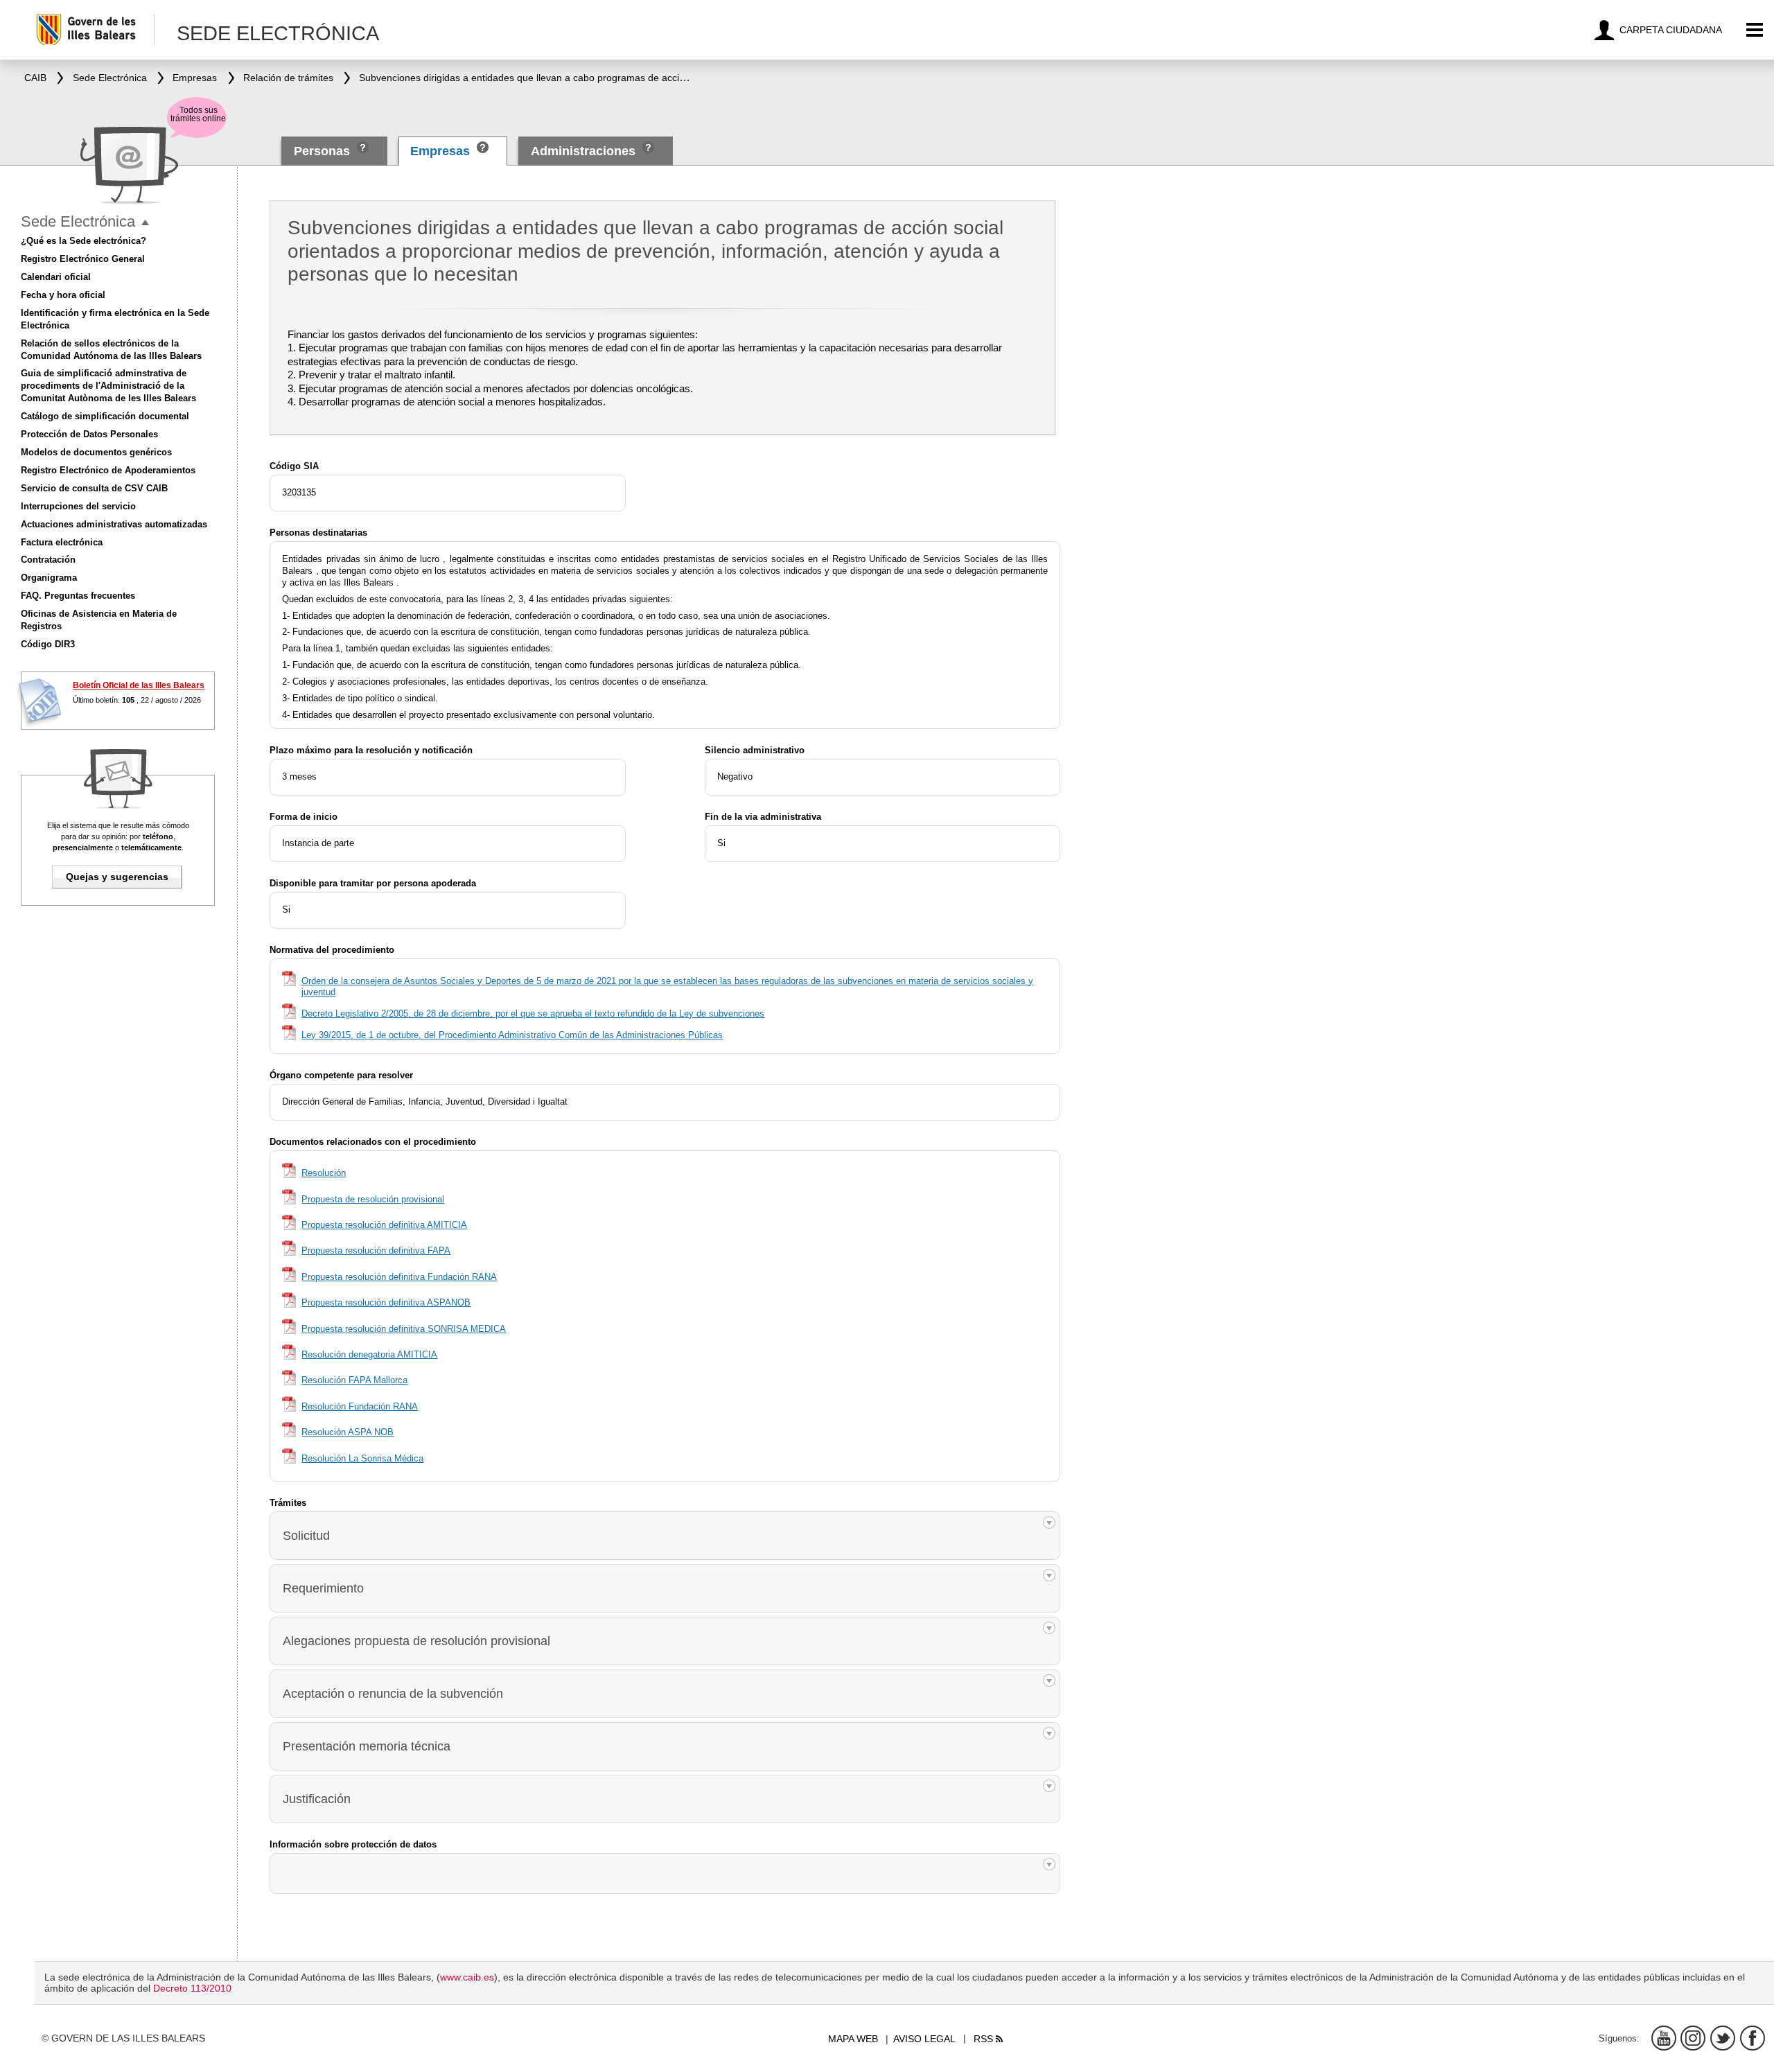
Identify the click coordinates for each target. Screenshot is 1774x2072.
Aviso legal (924, 2039)
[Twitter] (1723, 2038)
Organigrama (49, 578)
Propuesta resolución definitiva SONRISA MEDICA (404, 1329)
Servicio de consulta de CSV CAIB (94, 488)
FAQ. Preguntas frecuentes (78, 596)
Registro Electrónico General (83, 259)
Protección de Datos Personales (89, 434)
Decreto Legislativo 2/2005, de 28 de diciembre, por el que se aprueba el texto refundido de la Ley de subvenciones (533, 1013)
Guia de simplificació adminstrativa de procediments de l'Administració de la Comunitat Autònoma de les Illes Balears (108, 386)
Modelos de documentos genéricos (96, 452)
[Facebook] (1753, 2038)
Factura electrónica (62, 542)
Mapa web (853, 2039)
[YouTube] (1664, 2038)
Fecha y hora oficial (63, 295)
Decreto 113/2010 (192, 1988)
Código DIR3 (48, 644)
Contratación (48, 560)
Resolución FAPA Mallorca (354, 1380)
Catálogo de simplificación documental (105, 416)
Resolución (324, 1173)
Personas (324, 151)
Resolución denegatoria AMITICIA (369, 1354)
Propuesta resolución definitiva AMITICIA (384, 1225)
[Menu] (1755, 30)
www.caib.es (467, 1977)
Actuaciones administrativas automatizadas (114, 524)
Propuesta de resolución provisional (373, 1199)
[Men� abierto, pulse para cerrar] (145, 223)
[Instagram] (1693, 2038)
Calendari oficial (56, 277)
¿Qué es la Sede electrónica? (84, 241)
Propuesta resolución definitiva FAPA (376, 1250)
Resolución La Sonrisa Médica (362, 1458)
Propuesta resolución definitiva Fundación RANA (399, 1277)
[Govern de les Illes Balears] (95, 29)
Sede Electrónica (78, 221)
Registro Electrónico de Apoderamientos (108, 470)
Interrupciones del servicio (78, 506)
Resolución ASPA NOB (348, 1432)
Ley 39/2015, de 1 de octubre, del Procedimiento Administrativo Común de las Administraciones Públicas (512, 1035)
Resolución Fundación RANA (360, 1406)
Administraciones (583, 151)
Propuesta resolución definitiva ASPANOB (386, 1302)
